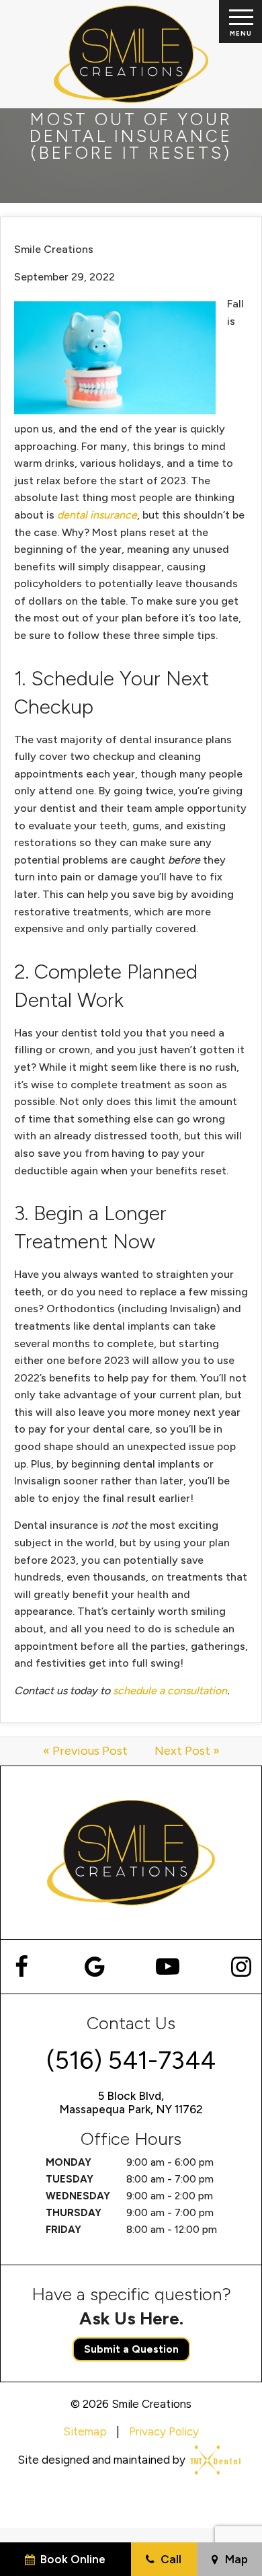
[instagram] (241, 1967)
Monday (69, 2162)
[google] (94, 1967)
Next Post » (187, 1751)
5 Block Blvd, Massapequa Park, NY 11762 (131, 2103)
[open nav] (240, 22)
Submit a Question (131, 2349)
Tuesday (70, 2179)
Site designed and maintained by (103, 2460)
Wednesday (78, 2196)
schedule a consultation (170, 1691)
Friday (63, 2230)
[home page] (131, 54)
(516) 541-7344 (131, 2060)
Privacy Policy (164, 2431)
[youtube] (168, 1967)
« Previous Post (85, 1751)
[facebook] (21, 1967)
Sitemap (85, 2431)
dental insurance (97, 515)
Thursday (74, 2213)
